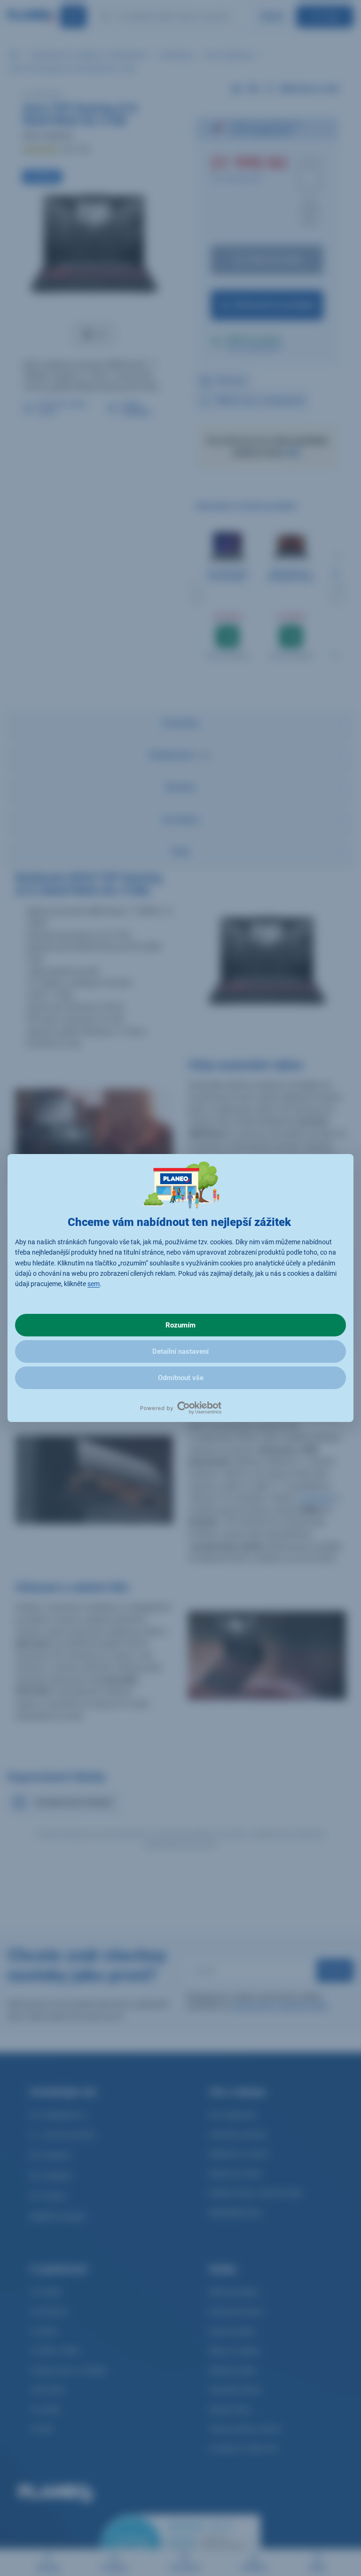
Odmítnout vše (181, 1378)
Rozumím (180, 1325)
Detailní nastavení (180, 1351)
